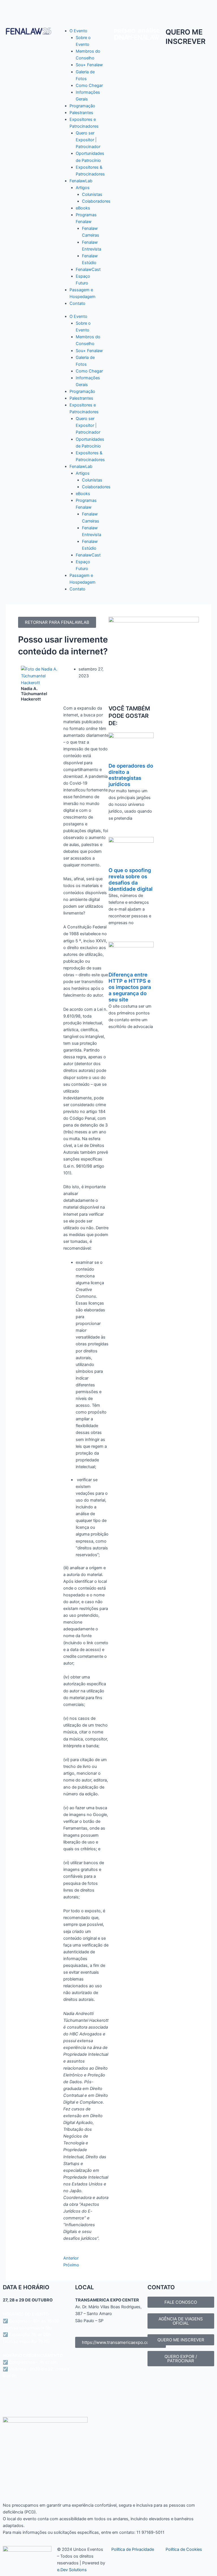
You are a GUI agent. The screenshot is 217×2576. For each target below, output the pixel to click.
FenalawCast (88, 269)
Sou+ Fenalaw (89, 65)
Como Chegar (89, 85)
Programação (82, 106)
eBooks (83, 208)
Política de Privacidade (133, 2549)
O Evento (78, 31)
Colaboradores (96, 201)
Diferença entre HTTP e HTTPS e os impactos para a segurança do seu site (130, 987)
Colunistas (92, 194)
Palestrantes (81, 113)
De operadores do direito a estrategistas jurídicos (131, 775)
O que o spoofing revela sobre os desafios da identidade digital (131, 879)
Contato (77, 303)
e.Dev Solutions (72, 2570)
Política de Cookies (184, 2549)
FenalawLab (81, 181)
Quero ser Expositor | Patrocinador (88, 140)
